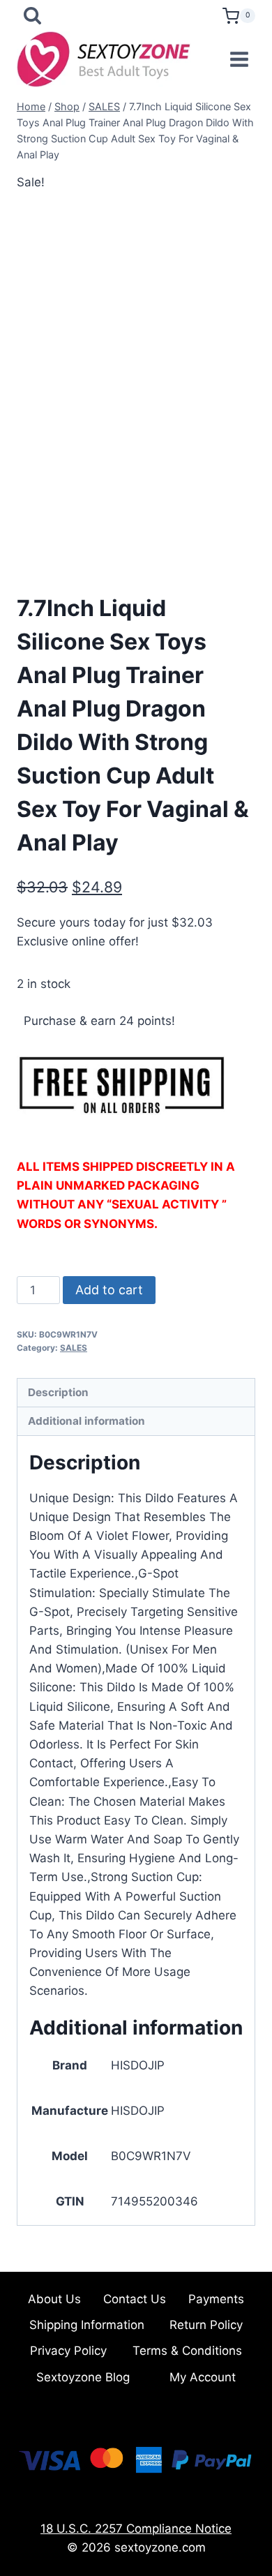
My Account (203, 2377)
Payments (216, 2299)
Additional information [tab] (86, 1421)
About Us (54, 2299)
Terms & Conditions (187, 2351)
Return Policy (206, 2325)
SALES (74, 1348)
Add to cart (109, 1290)
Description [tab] (58, 1392)
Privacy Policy (68, 2351)
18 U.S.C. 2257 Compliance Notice (136, 2529)
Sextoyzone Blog (83, 2377)
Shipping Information (87, 2325)
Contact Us (135, 2299)
